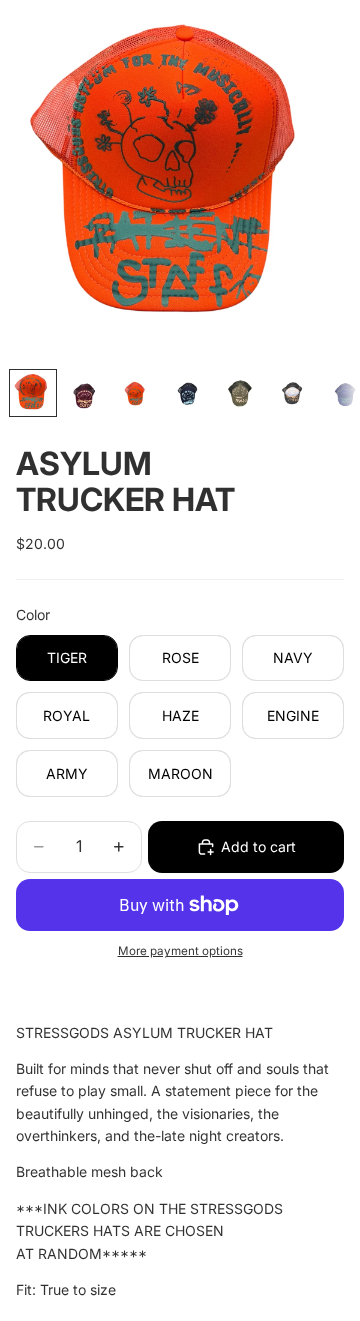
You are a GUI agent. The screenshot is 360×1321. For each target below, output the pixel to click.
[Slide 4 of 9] (189, 393)
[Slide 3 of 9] (137, 393)
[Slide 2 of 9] (85, 393)
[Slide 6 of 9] (293, 393)
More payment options (180, 951)
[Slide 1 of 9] (33, 393)
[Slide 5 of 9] (241, 393)
